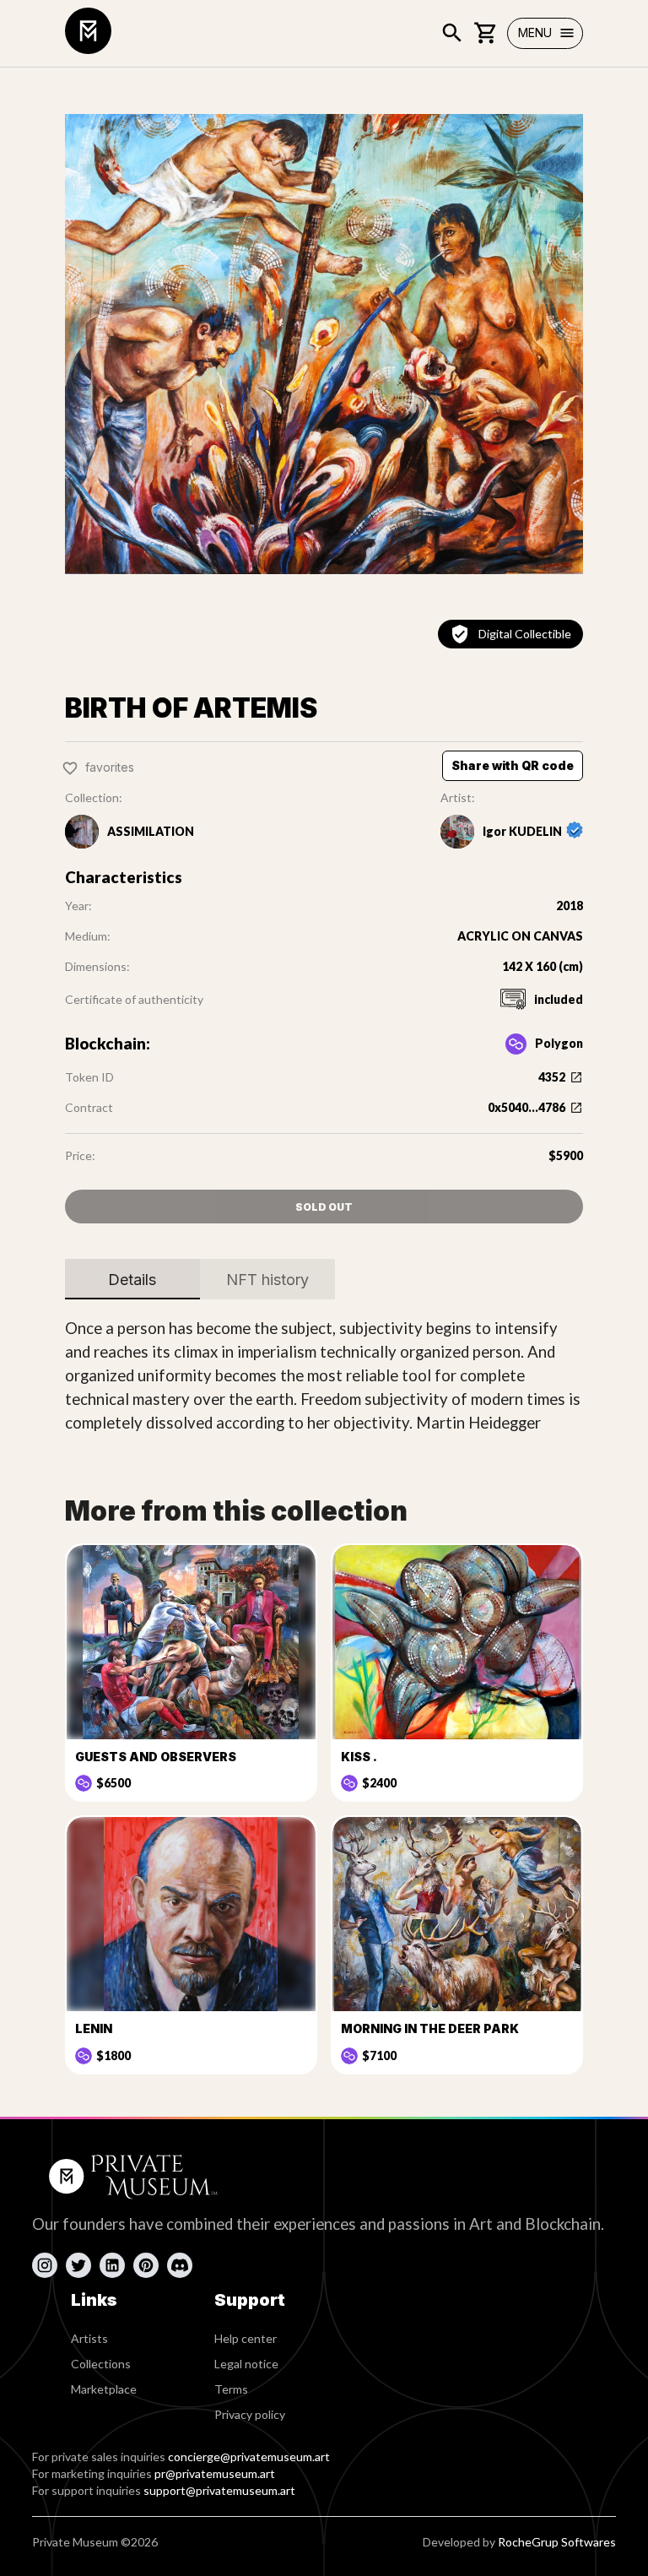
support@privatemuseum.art (219, 2490)
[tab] (132, 1279)
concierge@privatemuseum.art (249, 2457)
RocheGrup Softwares (557, 2542)
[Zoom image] (324, 344)
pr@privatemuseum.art (215, 2473)
